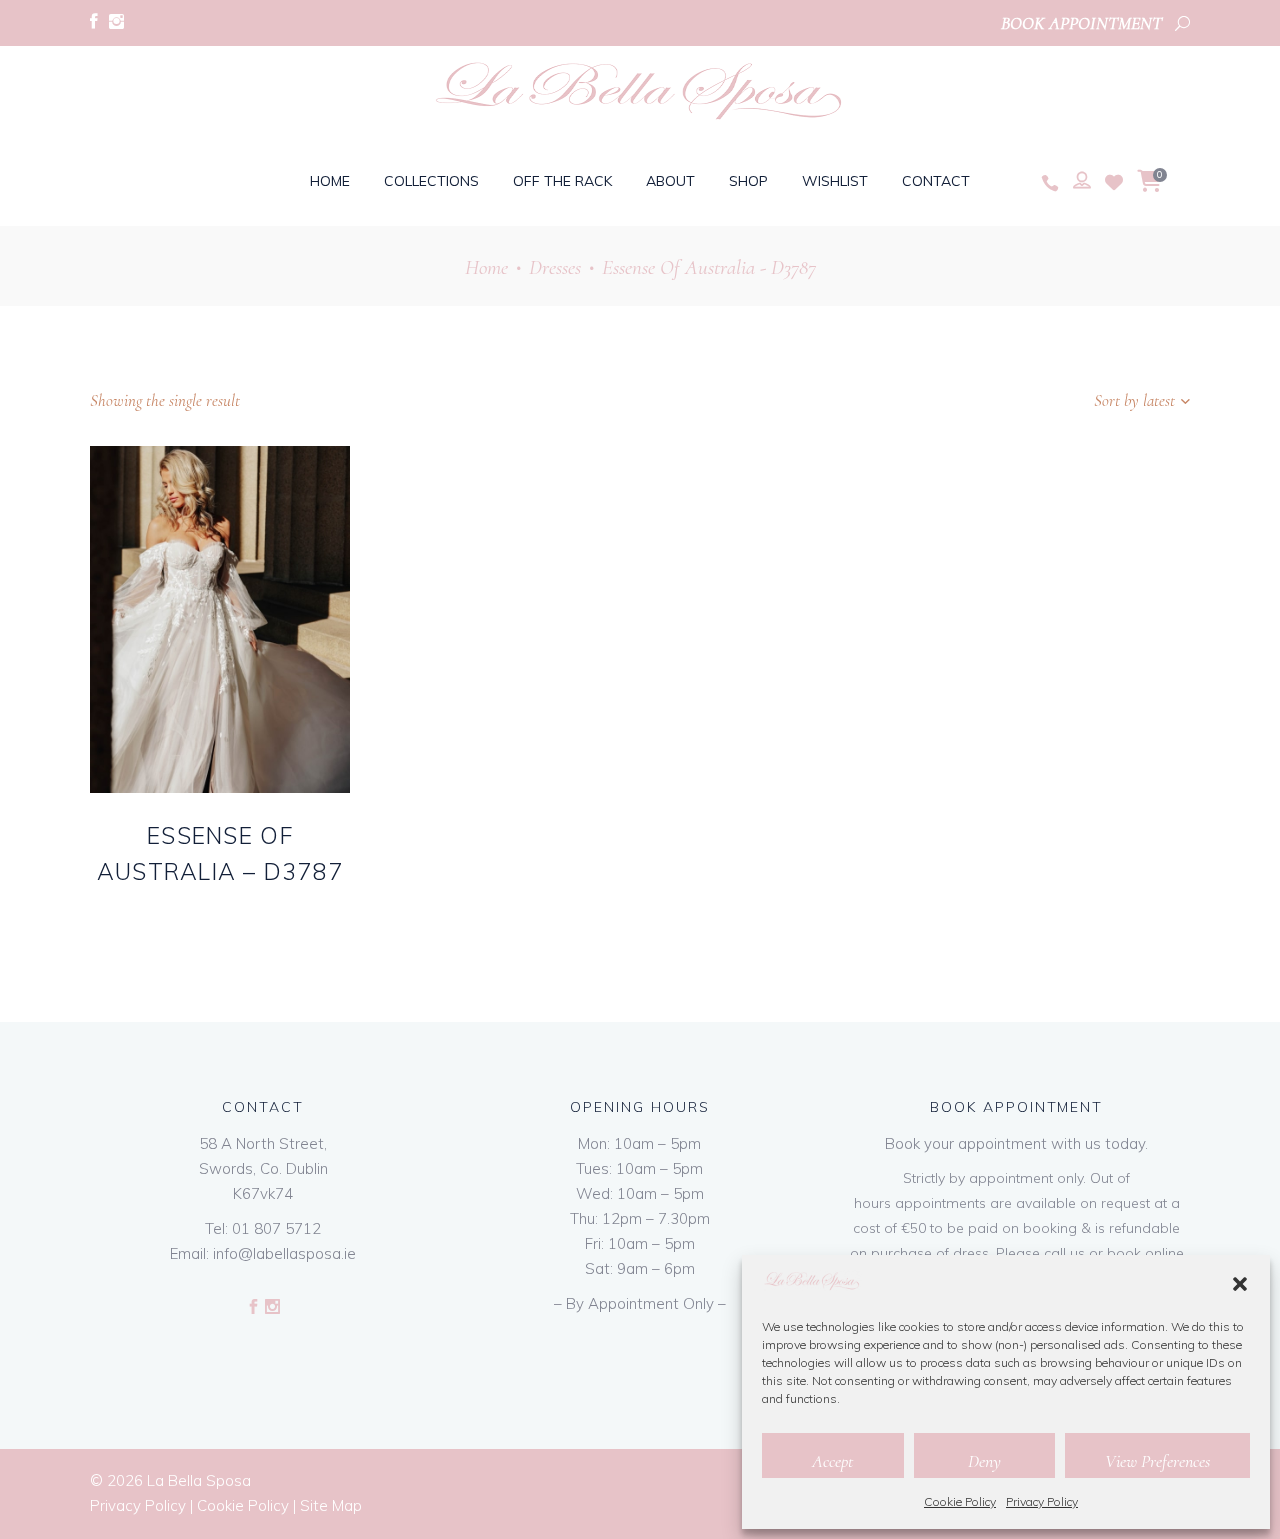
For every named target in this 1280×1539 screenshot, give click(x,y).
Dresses (555, 267)
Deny (984, 1461)
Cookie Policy (960, 1501)
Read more (183, 904)
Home (486, 267)
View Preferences (1157, 1461)
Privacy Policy (1042, 1501)
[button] (1240, 1284)
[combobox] (1065, 401)
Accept (832, 1461)
